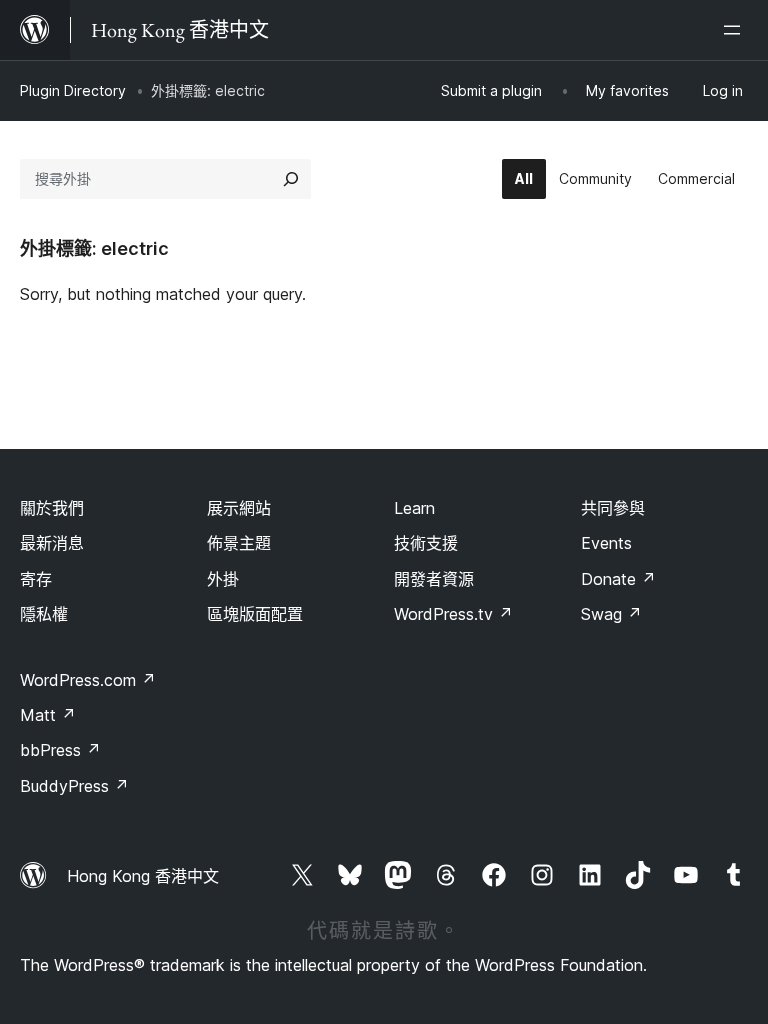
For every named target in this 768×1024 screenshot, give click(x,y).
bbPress (60, 750)
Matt (48, 715)
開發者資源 (434, 579)
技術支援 (426, 543)
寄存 (36, 579)
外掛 (223, 579)
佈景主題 (239, 543)
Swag (611, 614)
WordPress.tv (453, 614)
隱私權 (44, 614)
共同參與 (613, 508)
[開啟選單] (736, 30)
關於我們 (52, 508)
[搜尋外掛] (291, 179)
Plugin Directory (73, 90)
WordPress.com (88, 680)
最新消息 (52, 543)
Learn (414, 508)
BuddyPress (74, 786)
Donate (618, 579)
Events (606, 543)
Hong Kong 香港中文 (143, 876)
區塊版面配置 (255, 614)
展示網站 (239, 508)
